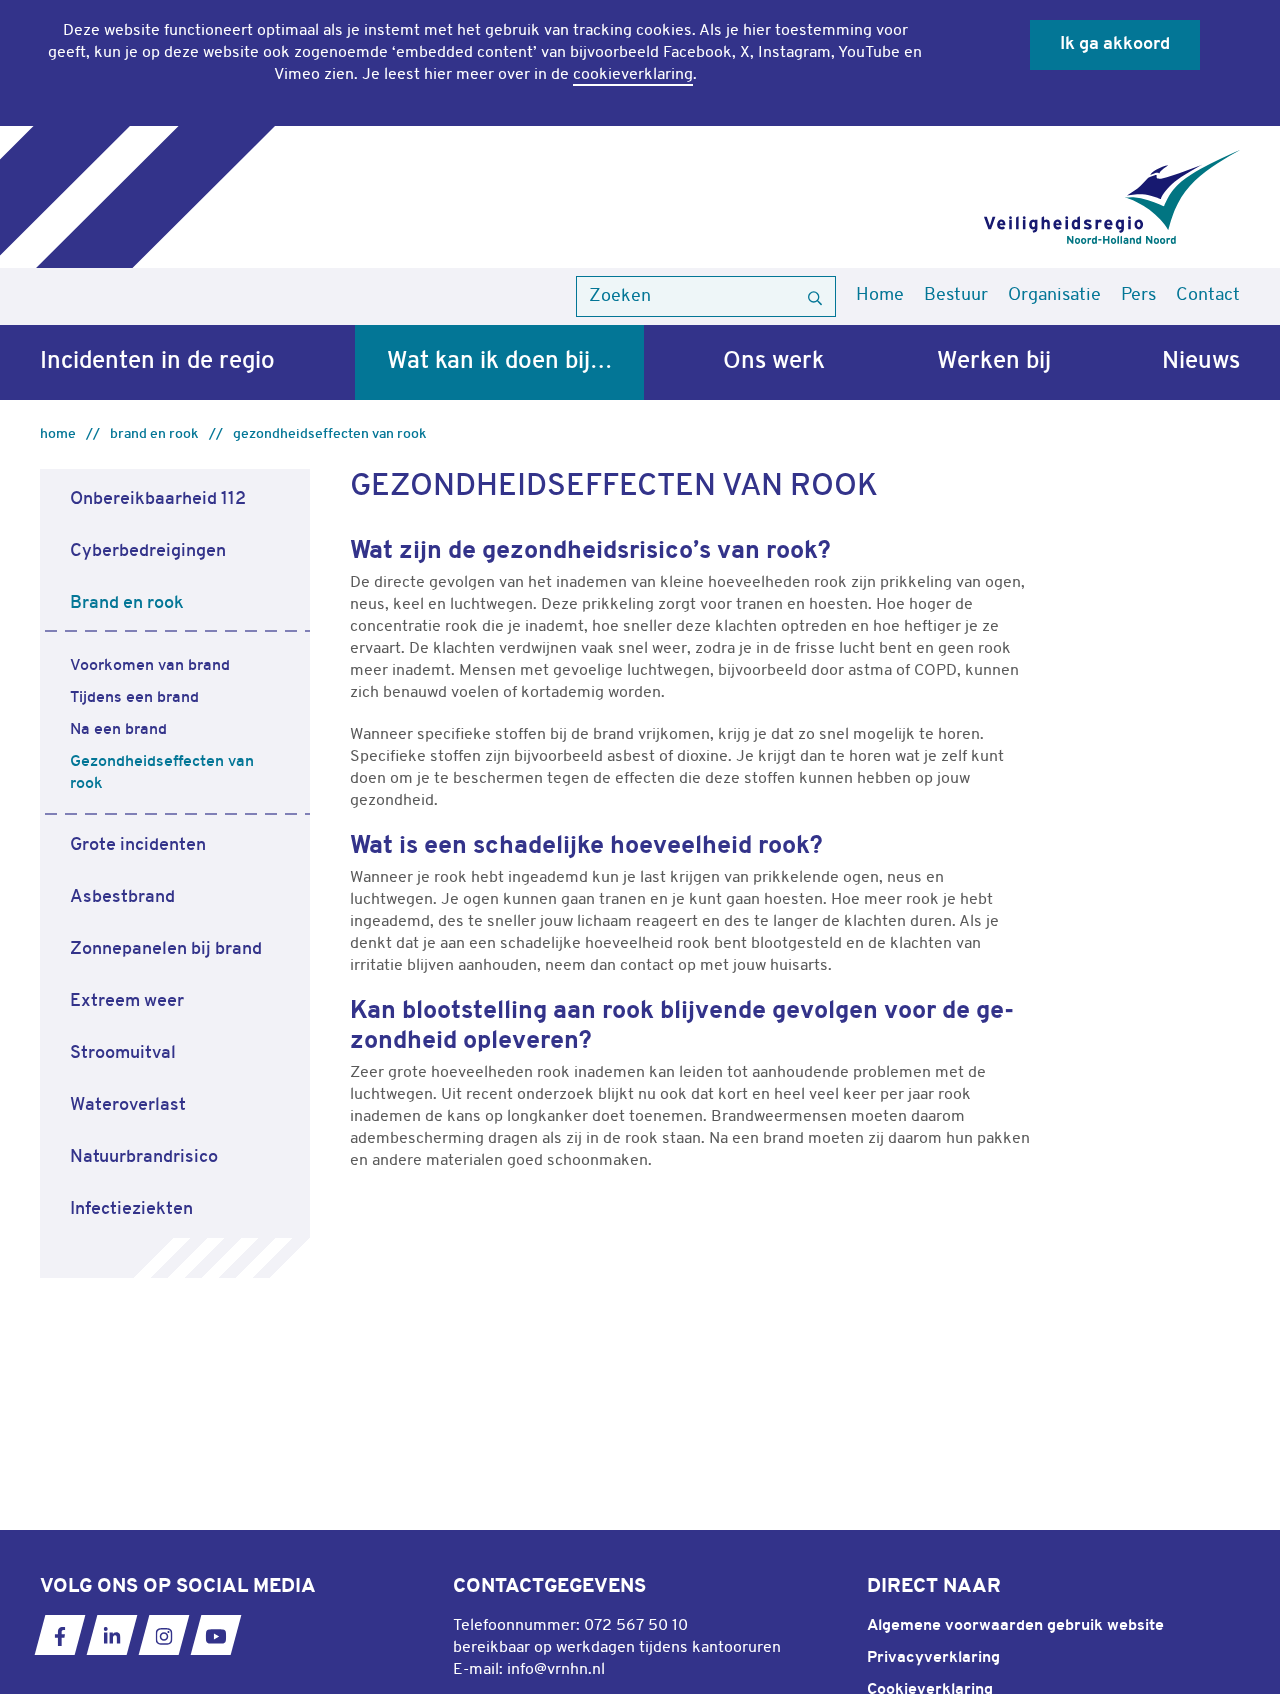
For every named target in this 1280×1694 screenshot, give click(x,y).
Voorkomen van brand (150, 666)
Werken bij (994, 362)
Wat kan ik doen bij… (499, 362)
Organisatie (1054, 295)
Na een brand (118, 730)
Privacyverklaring (933, 1658)
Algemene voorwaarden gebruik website (1015, 1626)
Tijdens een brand (134, 698)
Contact (1208, 295)
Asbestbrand (122, 897)
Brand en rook (154, 434)
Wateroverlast (128, 1105)
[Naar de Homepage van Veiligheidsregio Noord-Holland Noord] (1112, 197)
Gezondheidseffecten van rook (330, 434)
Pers (1138, 295)
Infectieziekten (131, 1209)
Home (880, 295)
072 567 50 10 (636, 1626)
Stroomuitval (123, 1053)
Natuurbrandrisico (144, 1157)
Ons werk (774, 362)
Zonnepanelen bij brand (166, 949)
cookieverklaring (633, 75)
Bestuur (956, 295)
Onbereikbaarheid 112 (158, 499)
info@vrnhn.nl (556, 1670)
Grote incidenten (138, 845)
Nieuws (1201, 362)
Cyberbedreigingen (148, 551)
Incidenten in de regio (157, 362)
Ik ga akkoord (1115, 44)
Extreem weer (127, 1001)
